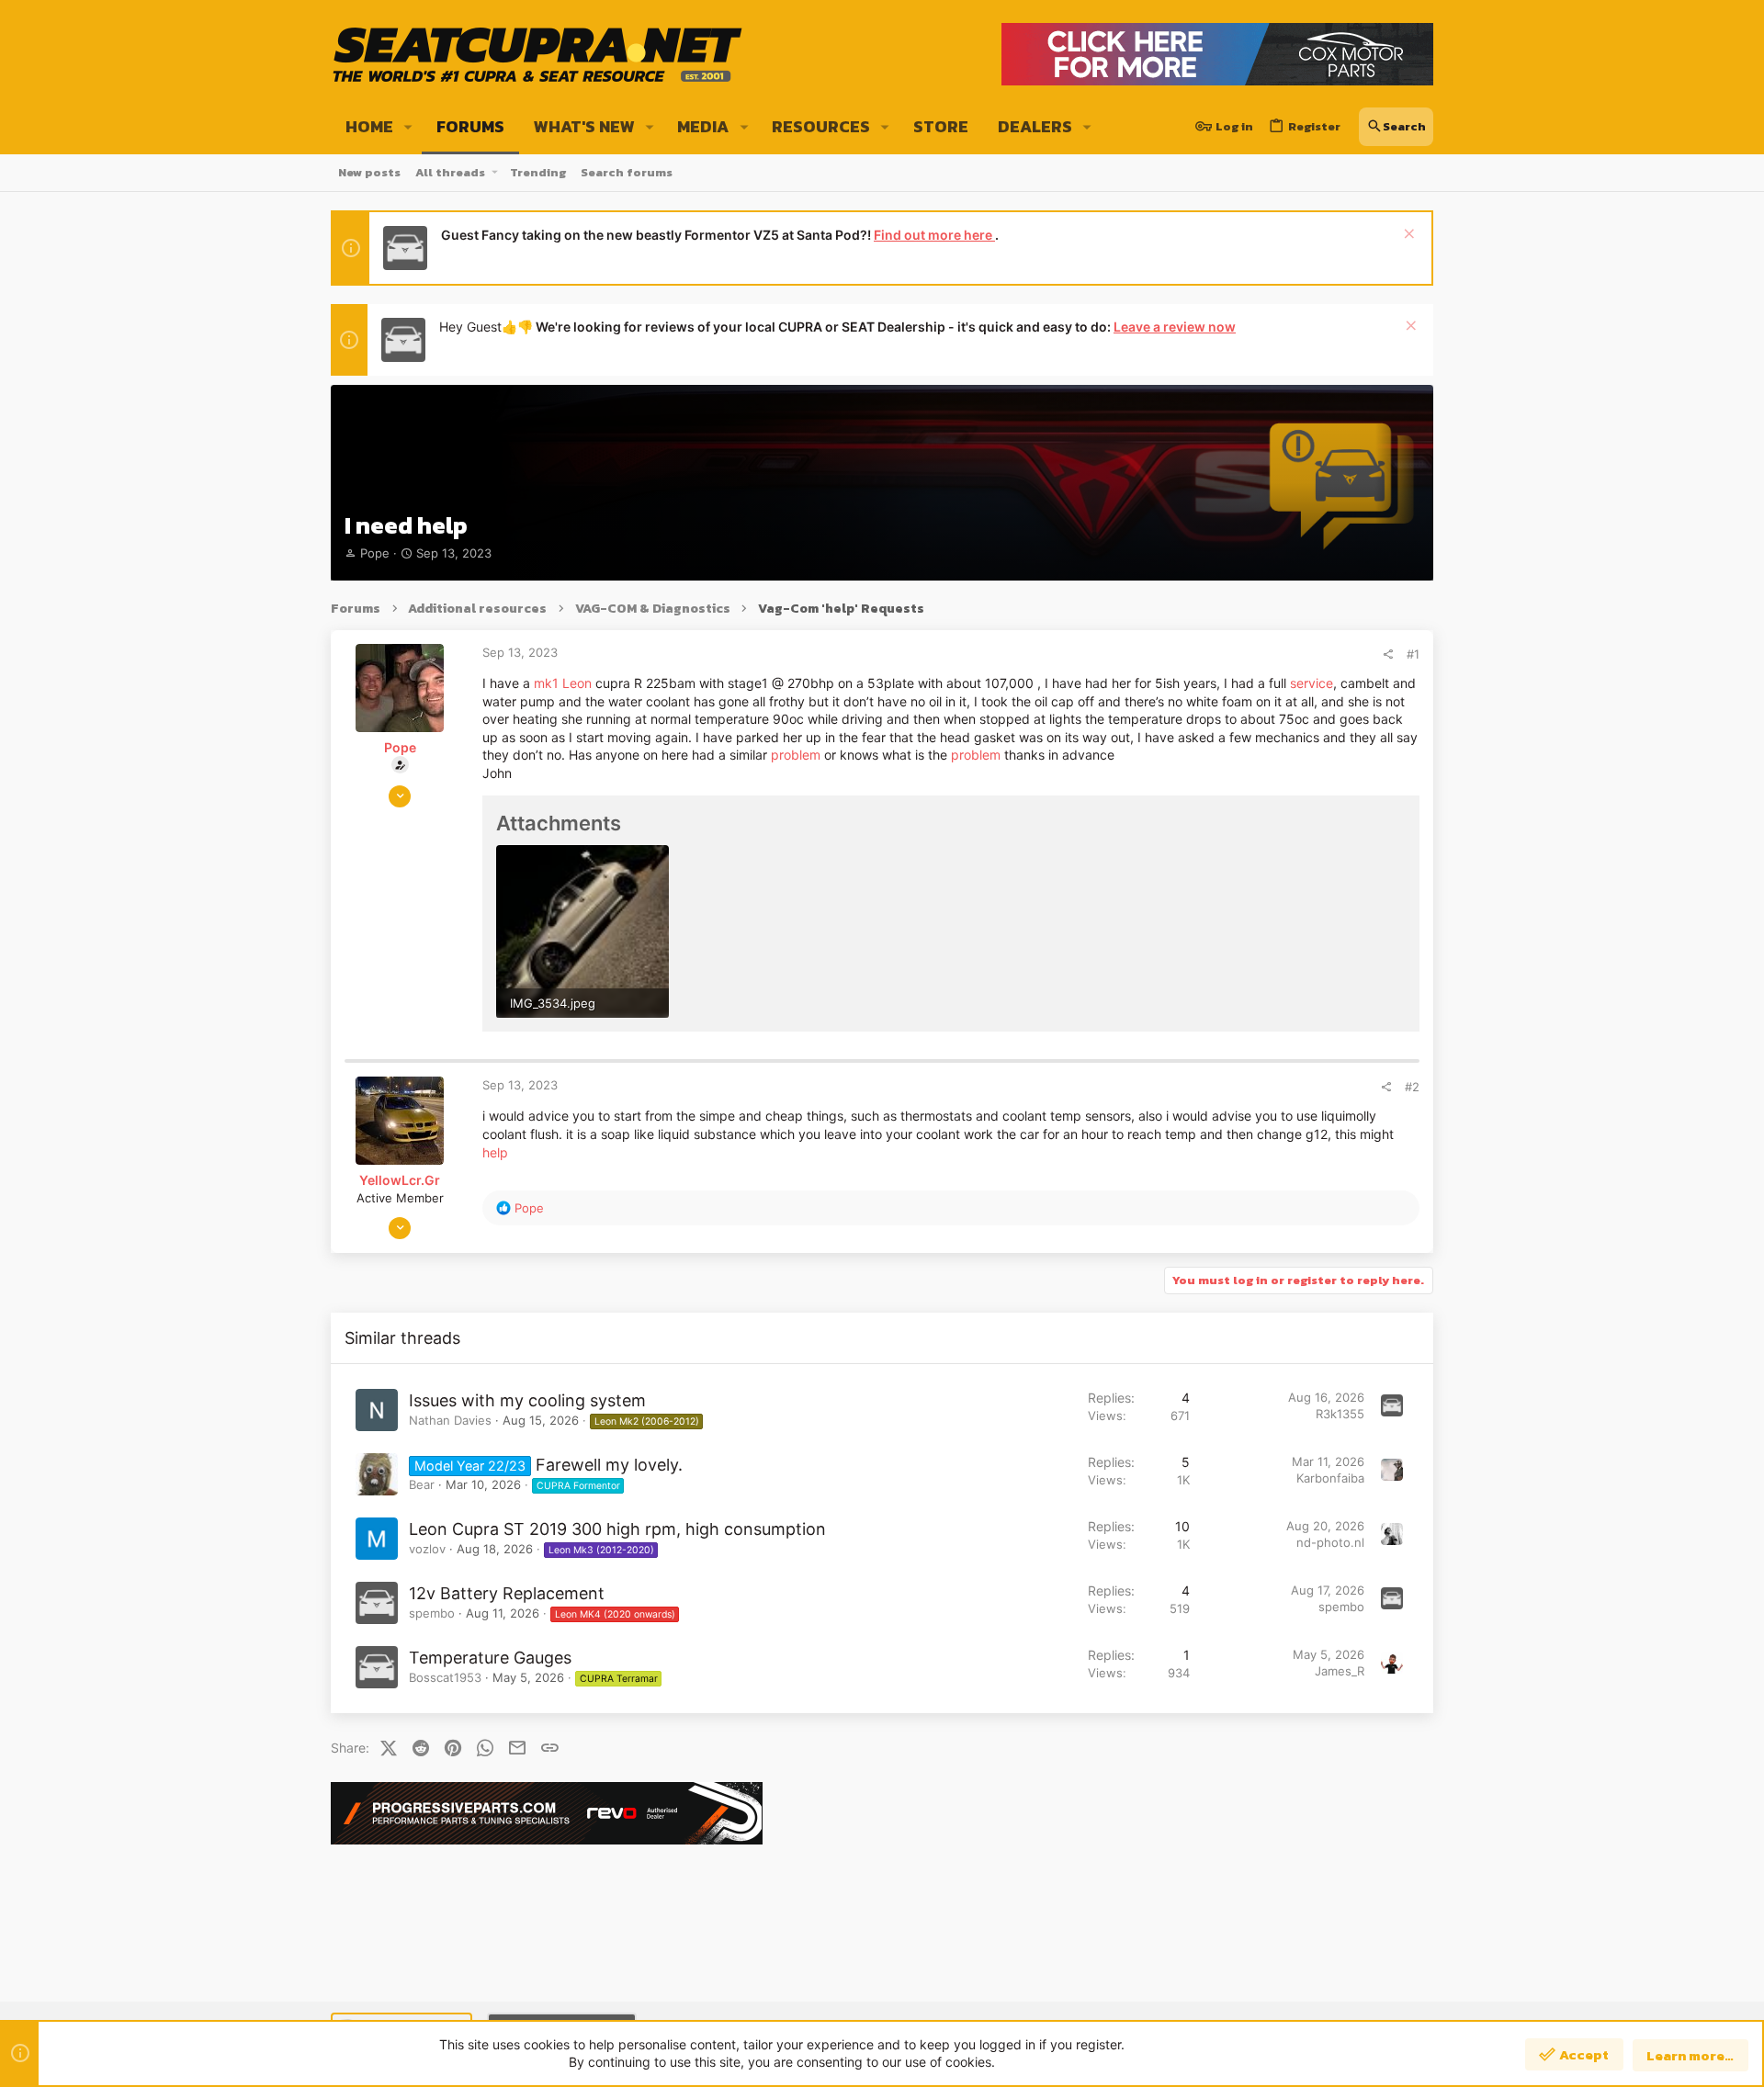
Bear (422, 1484)
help (495, 1152)
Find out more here (934, 235)
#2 (1412, 1087)
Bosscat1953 (445, 1677)
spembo (432, 1613)
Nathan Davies (450, 1420)
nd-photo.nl (1330, 1542)
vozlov (427, 1549)
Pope (375, 553)
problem (796, 755)
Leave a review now (1175, 327)
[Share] (1388, 654)
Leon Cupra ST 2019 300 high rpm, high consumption (617, 1529)
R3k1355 (1340, 1414)
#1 (1413, 654)
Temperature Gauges (490, 1658)
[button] (408, 127)
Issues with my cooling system (527, 1400)
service (1312, 683)
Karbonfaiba (1330, 1478)
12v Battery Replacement (507, 1593)
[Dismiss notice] (1407, 236)
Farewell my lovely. (609, 1465)
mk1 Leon (563, 683)
